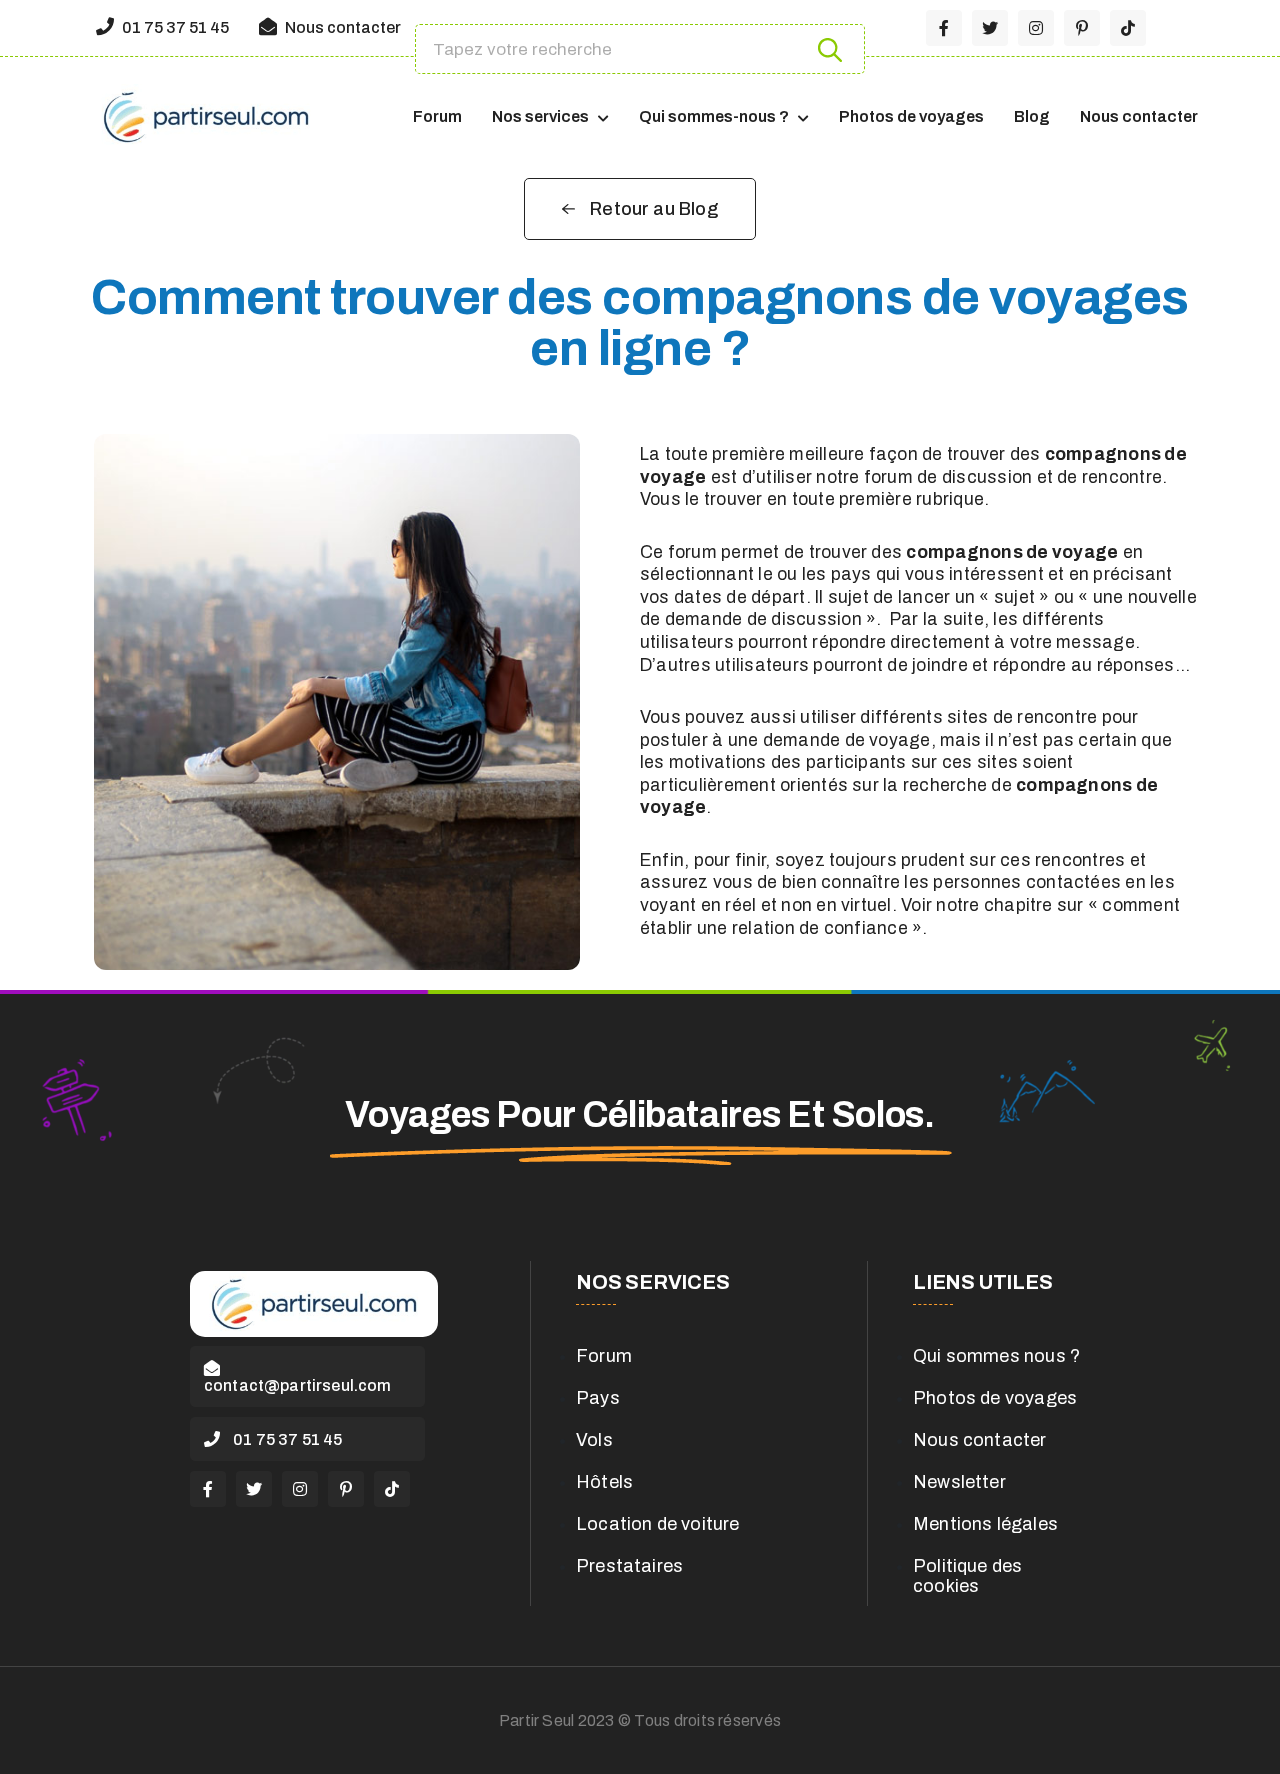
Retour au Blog (654, 209)
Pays (598, 1398)
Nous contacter (341, 27)
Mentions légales (985, 1524)
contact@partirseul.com (298, 1385)
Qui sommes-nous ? (714, 116)
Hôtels (604, 1482)
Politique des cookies (967, 1576)
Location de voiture (657, 1524)
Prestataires (629, 1566)
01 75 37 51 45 (174, 27)
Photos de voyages (911, 116)
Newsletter (959, 1482)
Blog (1032, 116)
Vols (594, 1440)
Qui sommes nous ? (996, 1356)
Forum (437, 116)
